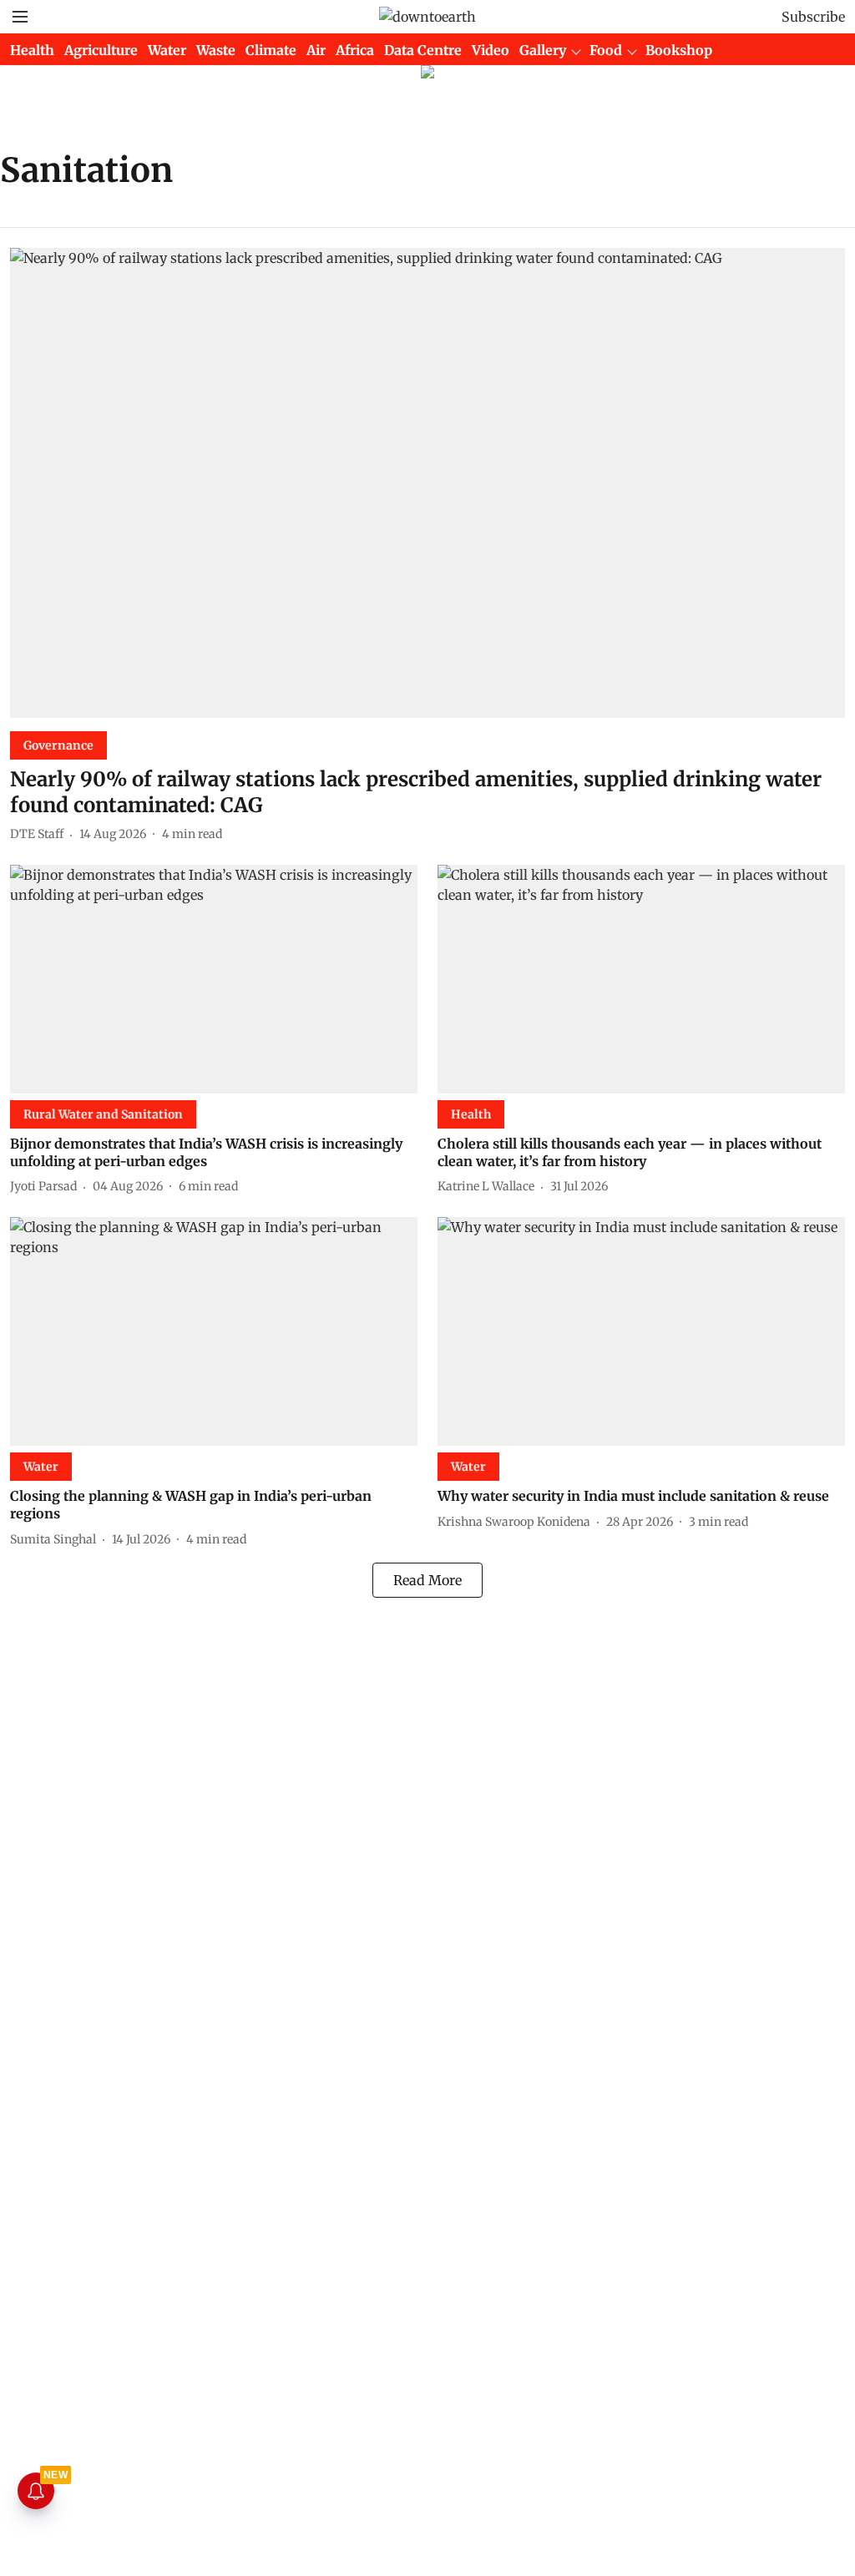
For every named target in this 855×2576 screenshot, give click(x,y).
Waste (216, 50)
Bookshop (679, 50)
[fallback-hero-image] (427, 483)
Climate (271, 50)
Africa (355, 50)
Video (491, 50)
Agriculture (101, 50)
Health (32, 50)
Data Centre (423, 50)
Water (167, 50)
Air (316, 50)
